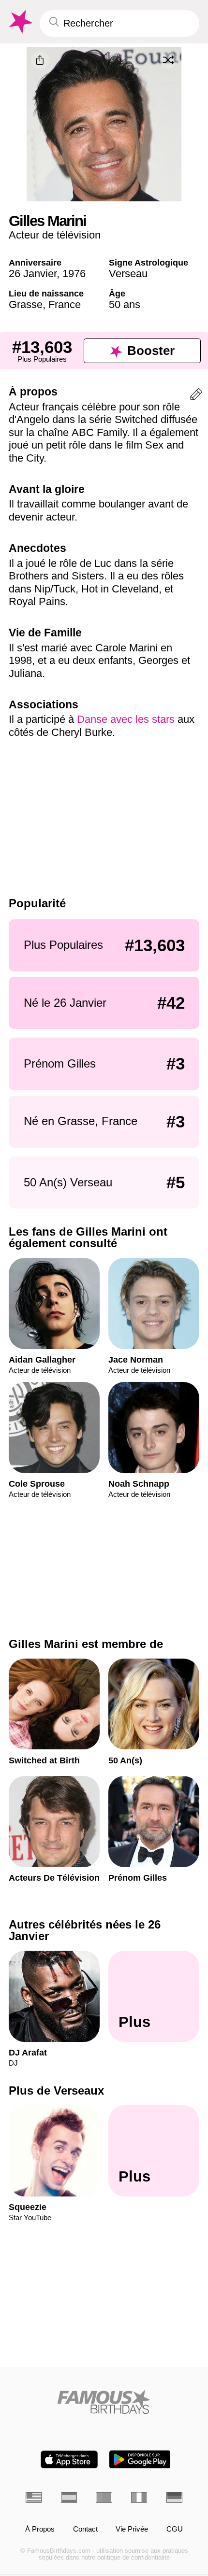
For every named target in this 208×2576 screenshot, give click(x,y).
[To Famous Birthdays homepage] (20, 22)
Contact (85, 2529)
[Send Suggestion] (196, 396)
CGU (175, 2529)
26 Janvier (33, 274)
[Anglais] (34, 2497)
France (65, 304)
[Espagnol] (69, 2497)
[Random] (168, 60)
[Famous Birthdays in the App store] (69, 2459)
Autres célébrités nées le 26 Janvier (85, 1930)
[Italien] (139, 2497)
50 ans (125, 304)
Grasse (26, 304)
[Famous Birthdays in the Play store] (140, 2459)
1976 (74, 274)
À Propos (40, 2529)
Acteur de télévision (55, 235)
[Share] (40, 60)
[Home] (104, 2402)
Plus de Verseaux (56, 2091)
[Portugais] (104, 2497)
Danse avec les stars (127, 719)
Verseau (128, 274)
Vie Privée (132, 2529)
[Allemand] (174, 2497)
